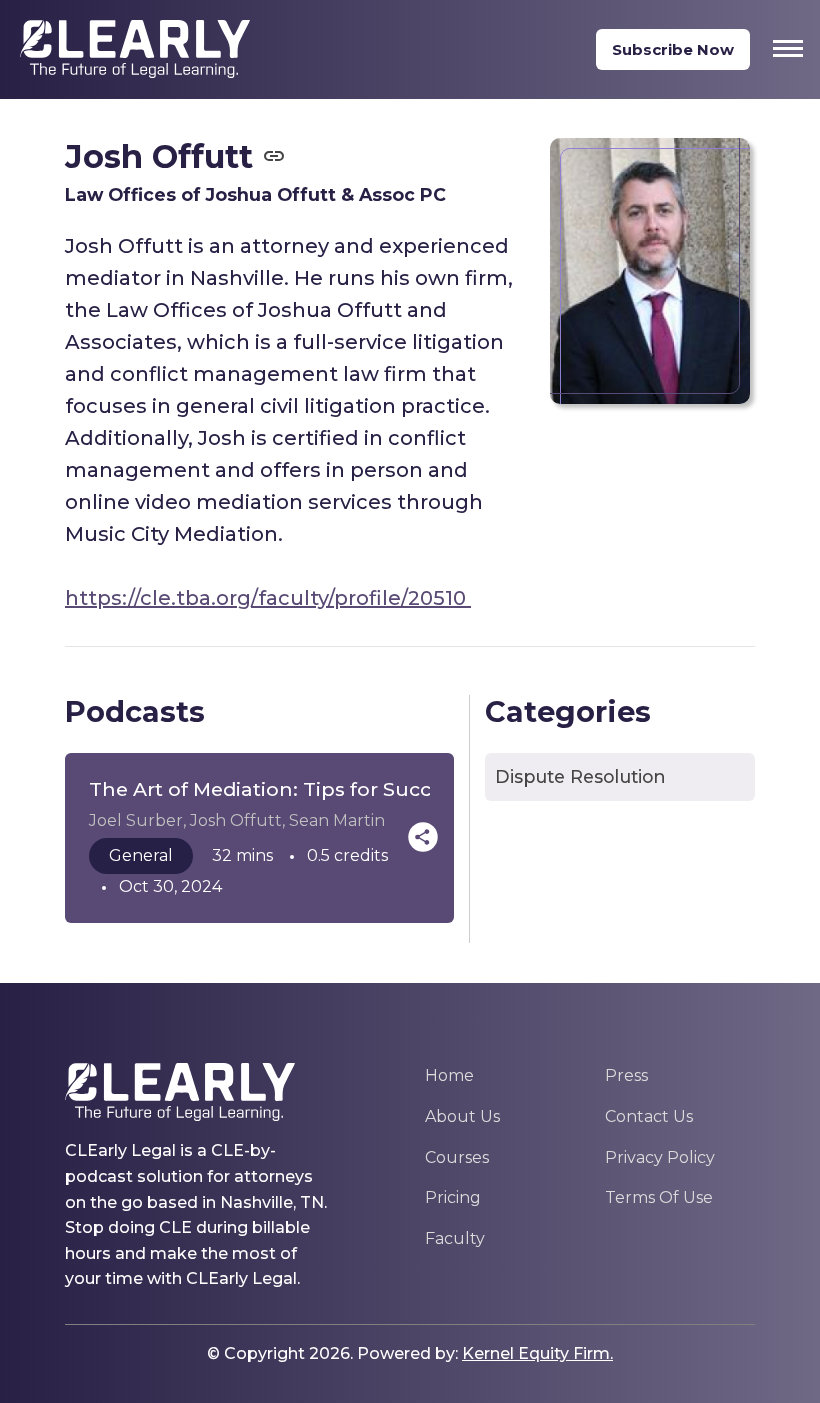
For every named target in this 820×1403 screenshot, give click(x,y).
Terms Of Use (659, 1197)
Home (449, 1075)
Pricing (453, 1197)
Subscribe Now (673, 49)
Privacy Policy (660, 1157)
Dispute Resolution (580, 776)
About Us (462, 1116)
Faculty (455, 1238)
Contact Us (649, 1116)
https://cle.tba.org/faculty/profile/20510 (268, 598)
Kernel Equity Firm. (537, 1353)
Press (626, 1075)
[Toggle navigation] (788, 48)
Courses (457, 1157)
